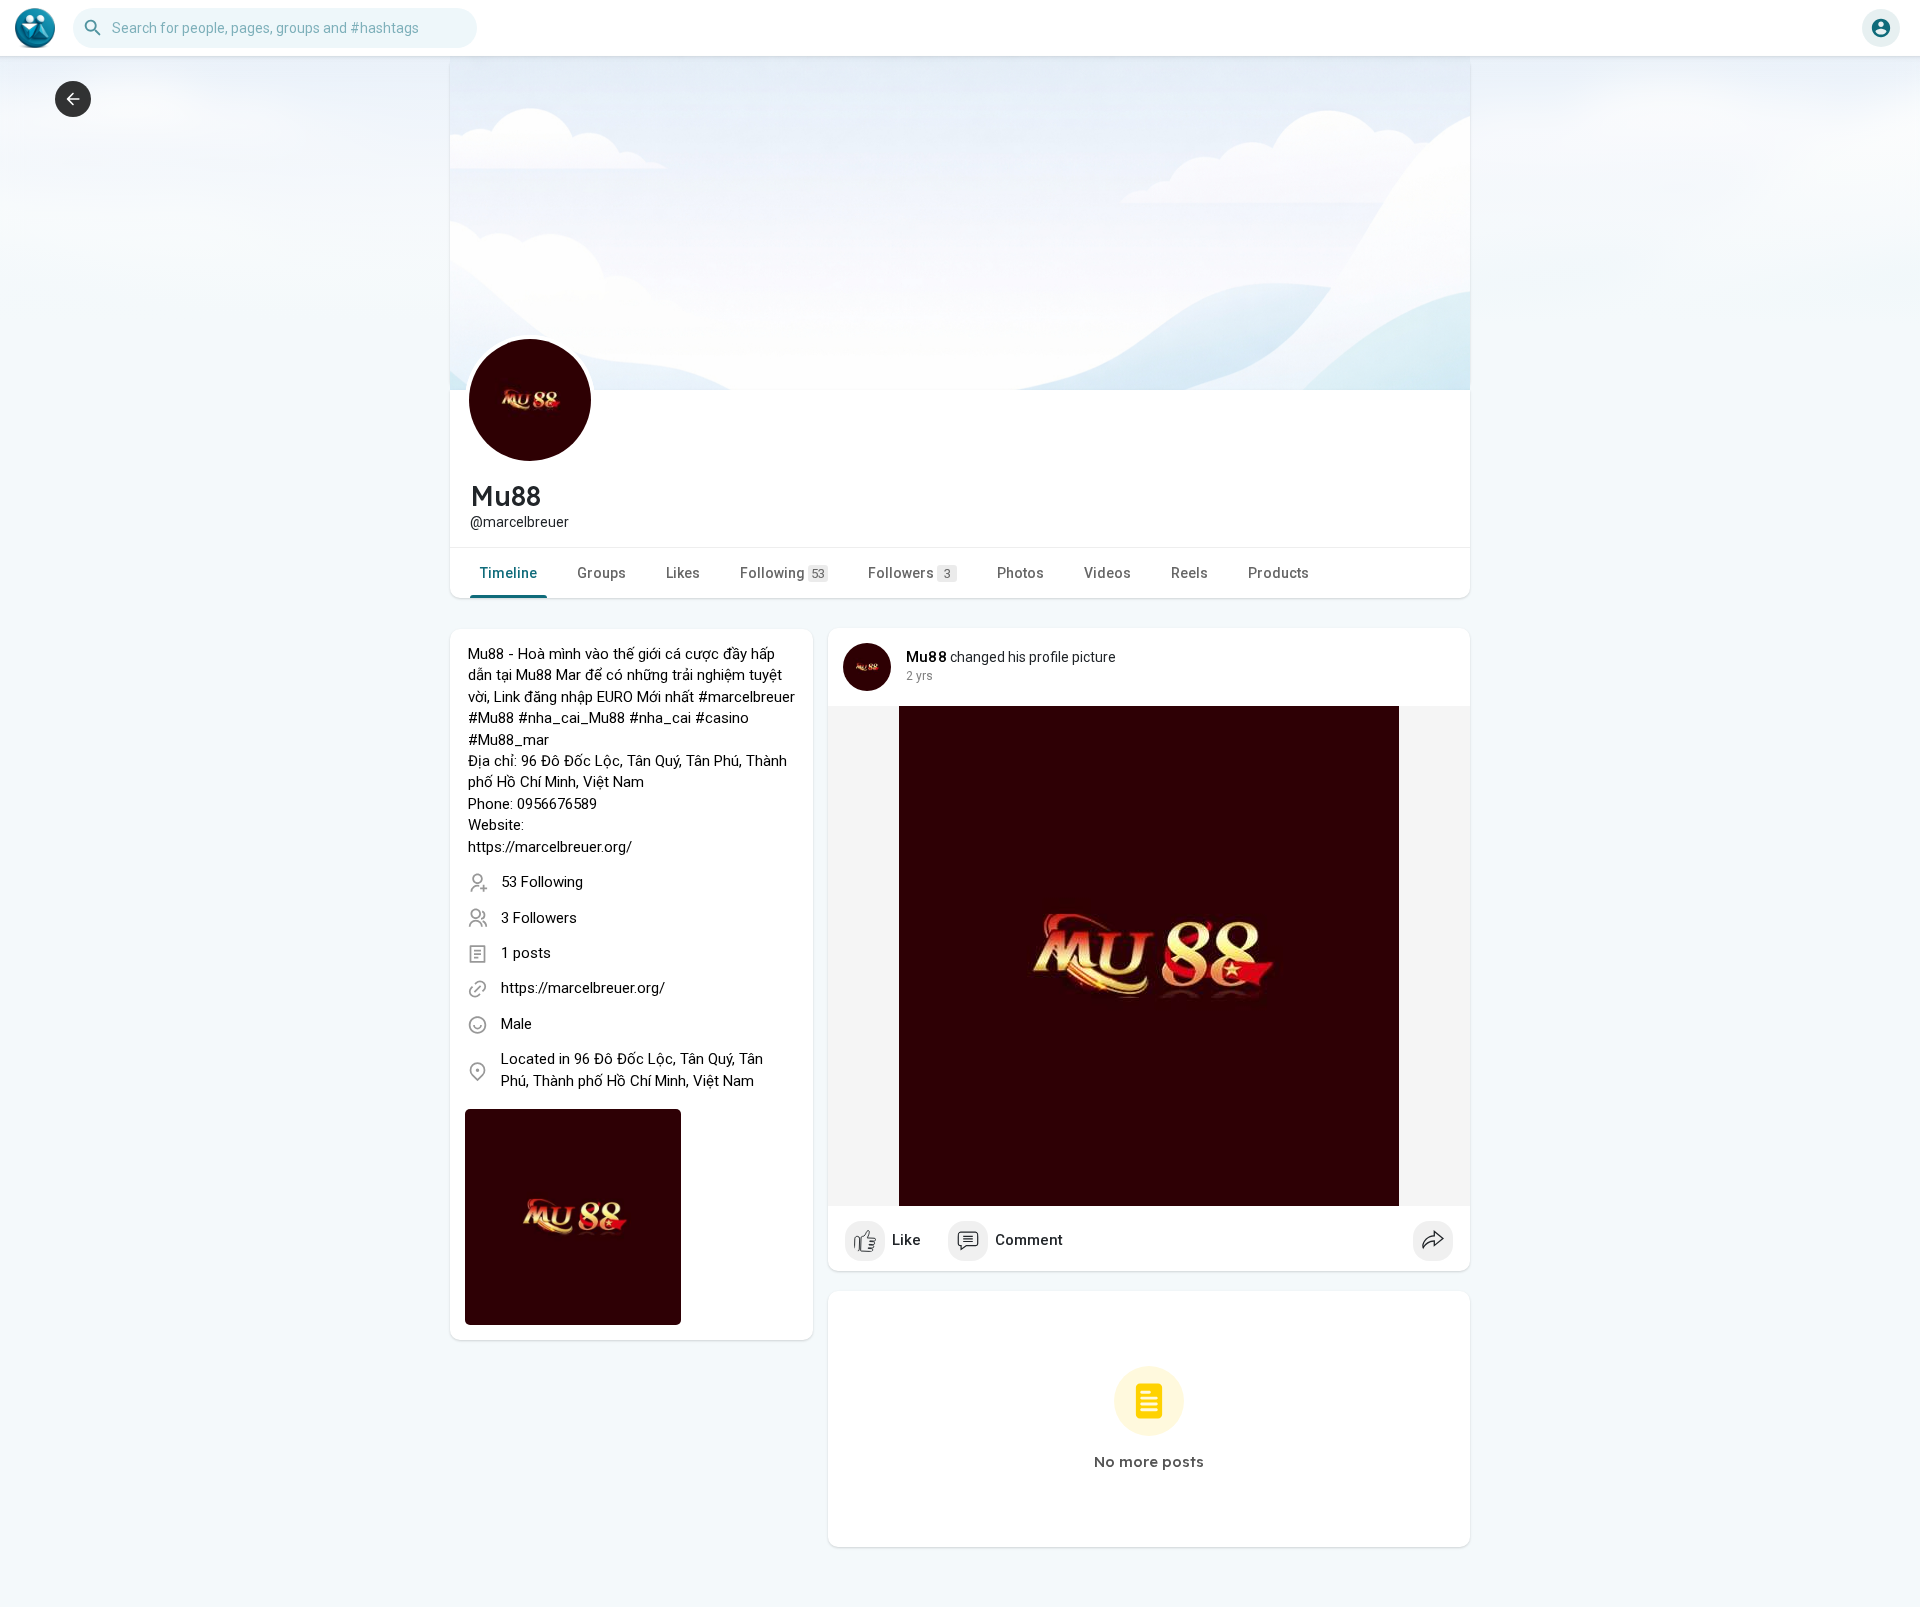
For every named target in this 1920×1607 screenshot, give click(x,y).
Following (782, 573)
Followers (909, 573)
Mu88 (926, 657)
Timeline (508, 573)
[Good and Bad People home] (35, 28)
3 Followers (539, 918)
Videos (1107, 573)
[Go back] (73, 99)
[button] (1881, 28)
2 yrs (919, 676)
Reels (1189, 573)
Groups (601, 573)
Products (1278, 573)
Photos (1020, 573)
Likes (683, 573)
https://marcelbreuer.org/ (583, 988)
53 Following (542, 882)
